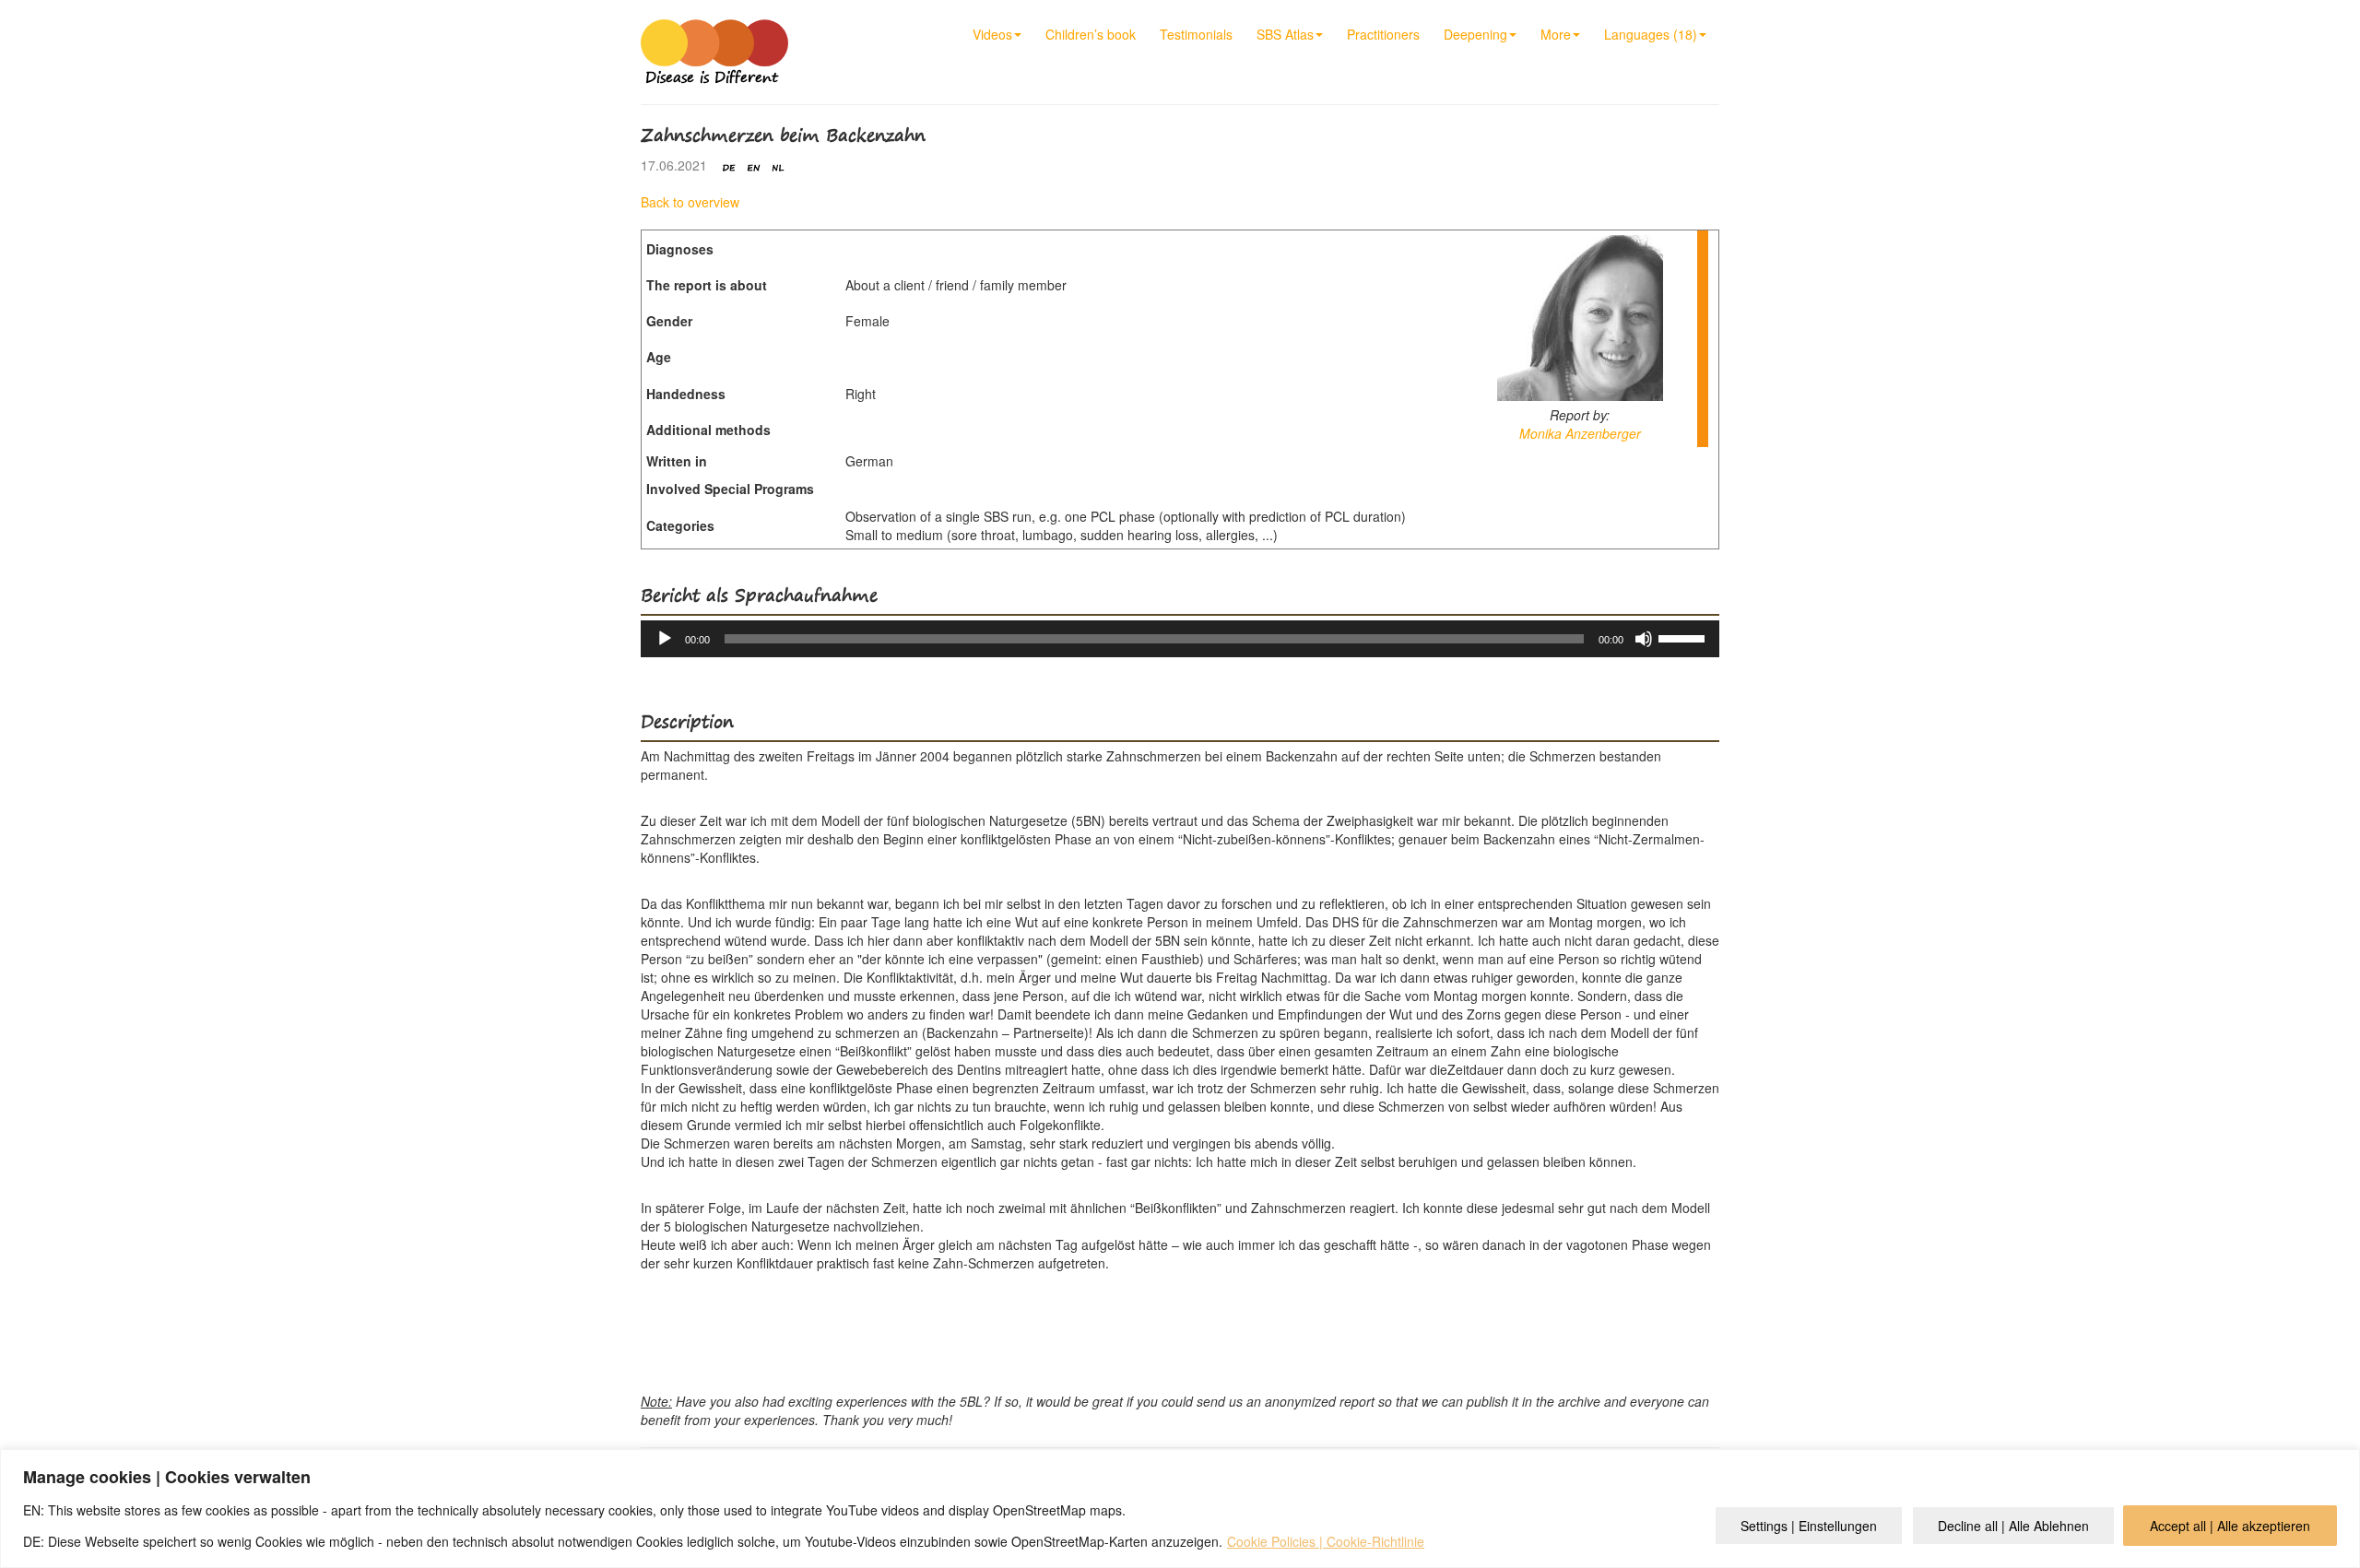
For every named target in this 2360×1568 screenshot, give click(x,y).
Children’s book (1091, 34)
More (1556, 34)
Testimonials (1196, 34)
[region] (1180, 1509)
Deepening (1475, 34)
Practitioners (1383, 34)
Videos (992, 34)
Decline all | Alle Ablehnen (2013, 1526)
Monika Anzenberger (1580, 433)
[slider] (1684, 637)
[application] (1180, 639)
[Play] (665, 639)
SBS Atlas (1285, 34)
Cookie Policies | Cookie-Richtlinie (1326, 1541)
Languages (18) (1651, 34)
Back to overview (690, 202)
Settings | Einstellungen (1809, 1526)
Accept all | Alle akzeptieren (2230, 1526)
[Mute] (1644, 639)
